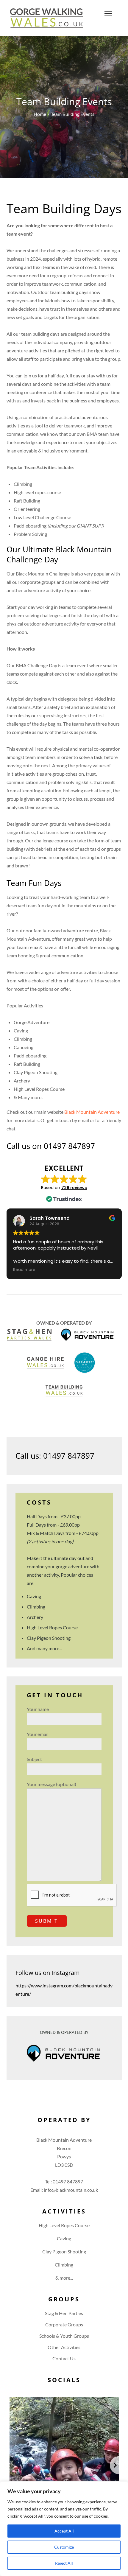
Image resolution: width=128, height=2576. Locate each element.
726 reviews (74, 1188)
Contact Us (64, 2358)
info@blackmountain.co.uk (70, 2190)
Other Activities (64, 2347)
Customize (64, 2547)
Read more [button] (24, 1270)
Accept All (64, 2531)
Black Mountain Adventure (92, 1112)
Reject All (64, 2563)
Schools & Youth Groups (64, 2336)
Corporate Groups (64, 2324)
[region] (64, 2529)
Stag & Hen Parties (64, 2313)
